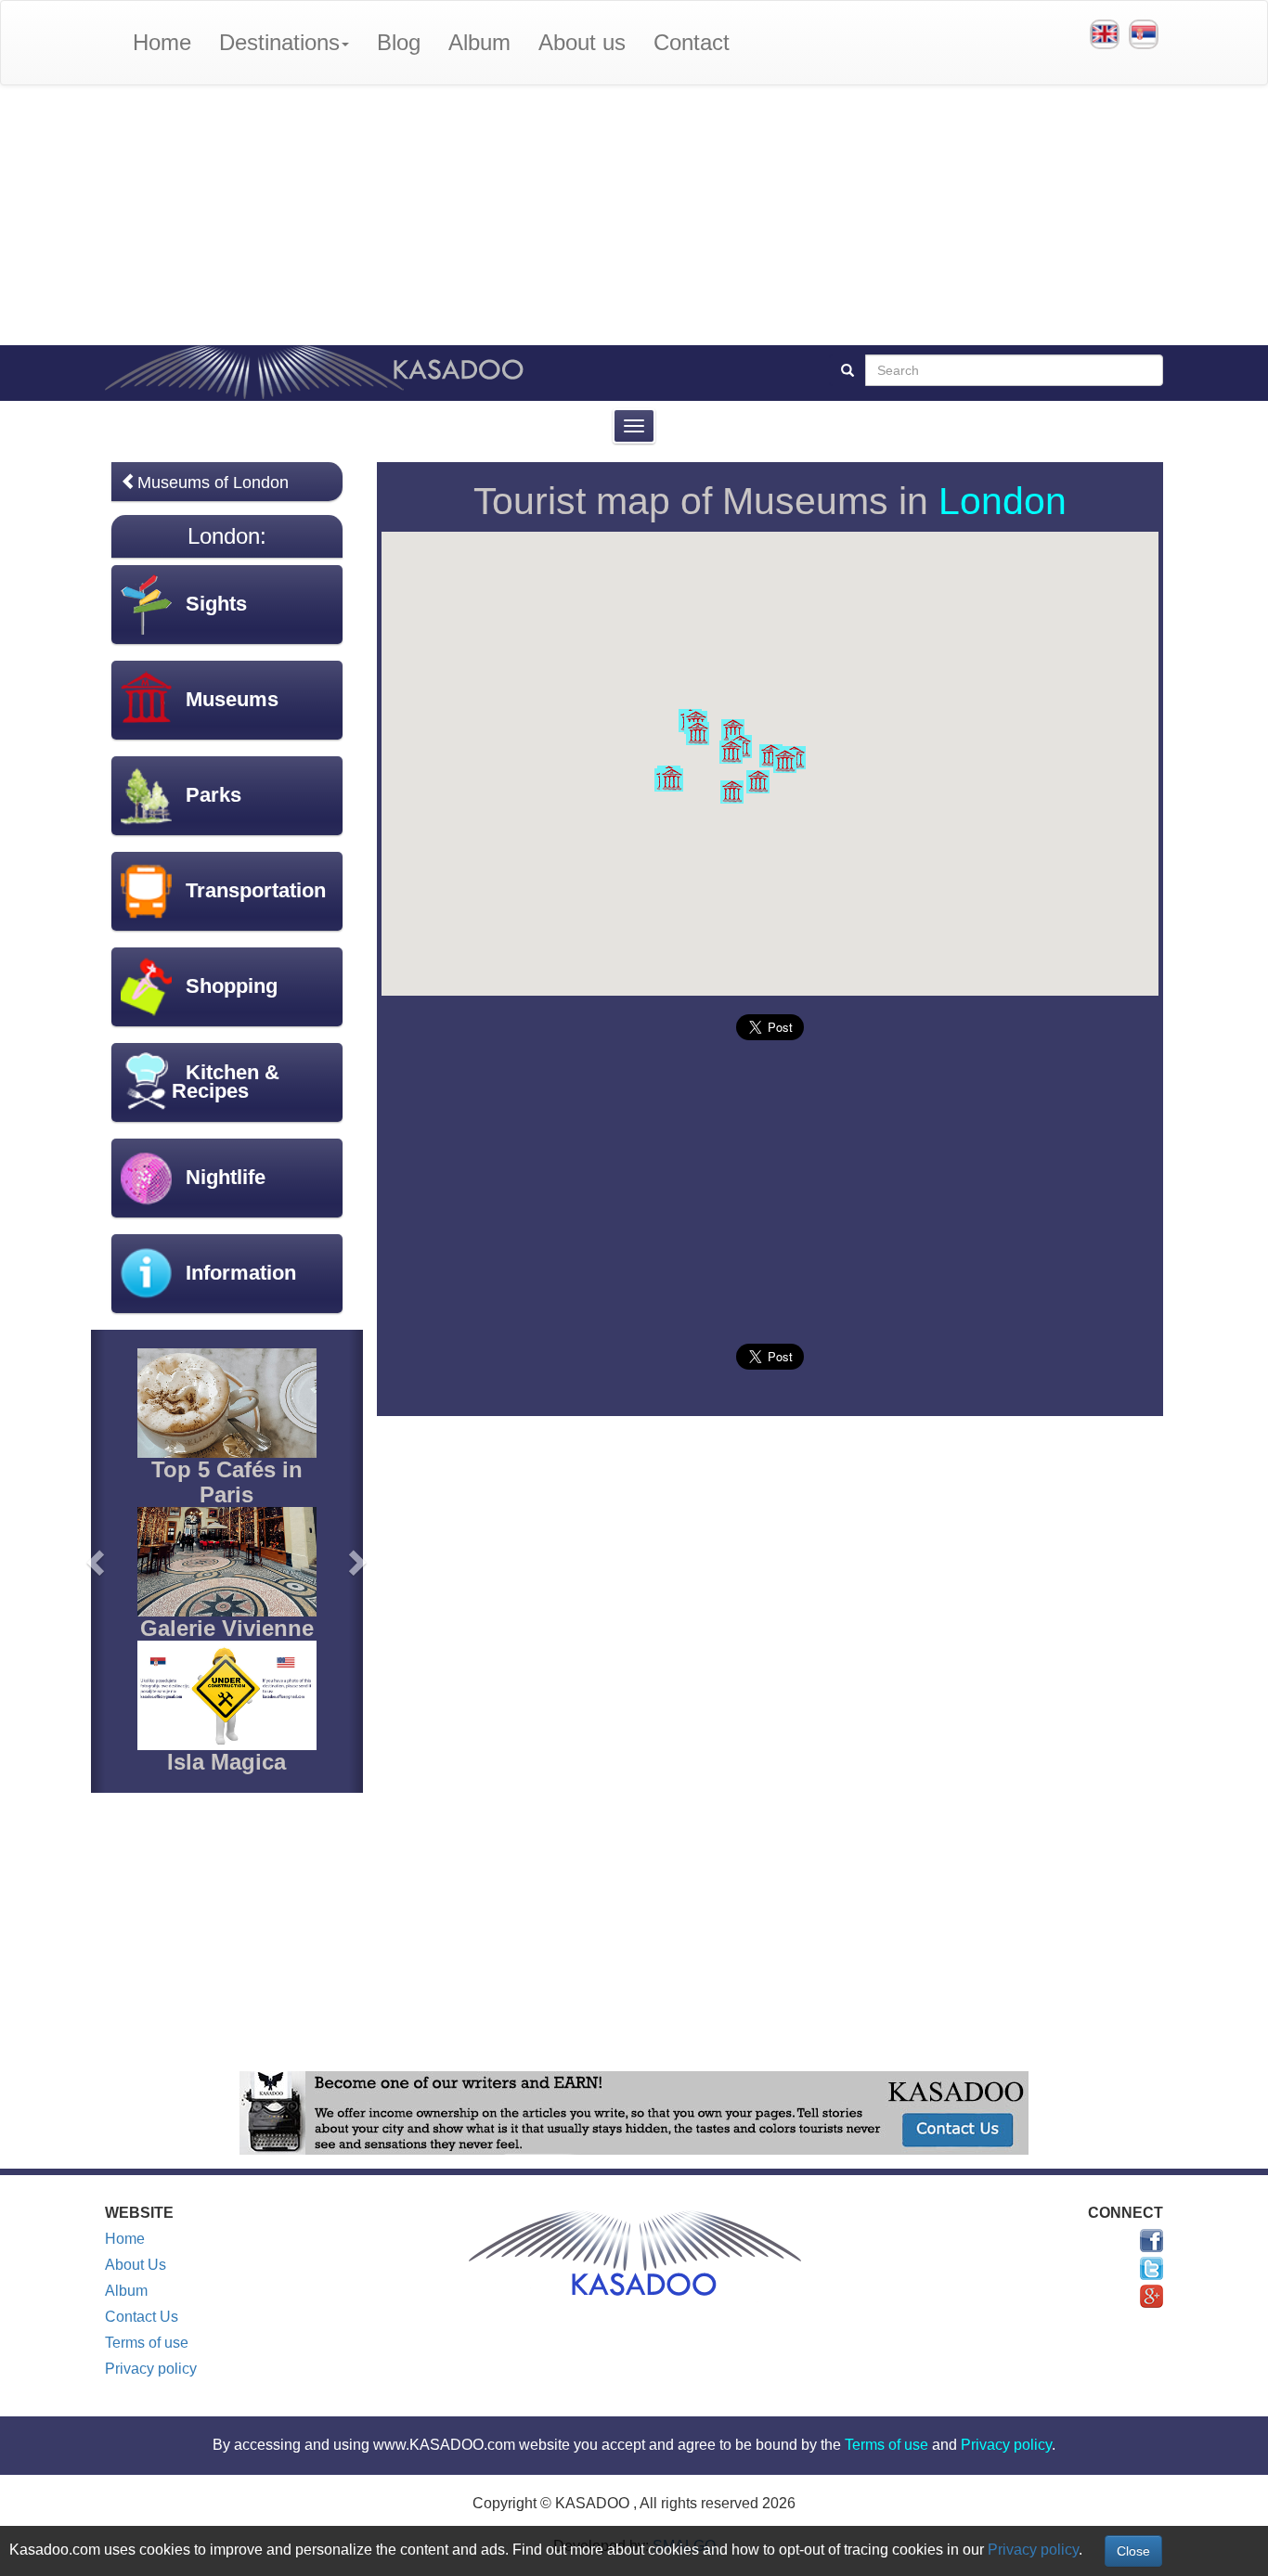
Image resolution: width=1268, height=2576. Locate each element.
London (1003, 501)
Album (479, 42)
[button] (733, 731)
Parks (213, 795)
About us (582, 42)
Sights (216, 604)
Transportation (256, 890)
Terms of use (147, 2343)
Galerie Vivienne (227, 1628)
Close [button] (1133, 2551)
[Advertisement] (634, 215)
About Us (136, 2265)
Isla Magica (226, 1762)
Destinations (279, 42)
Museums (232, 699)
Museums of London (213, 483)
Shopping (232, 986)
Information (241, 1273)
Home (162, 42)
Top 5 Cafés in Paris (227, 1481)
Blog (399, 42)
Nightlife (226, 1177)
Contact (692, 42)
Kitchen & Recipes (226, 1082)
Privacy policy (151, 2369)
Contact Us (142, 2317)
